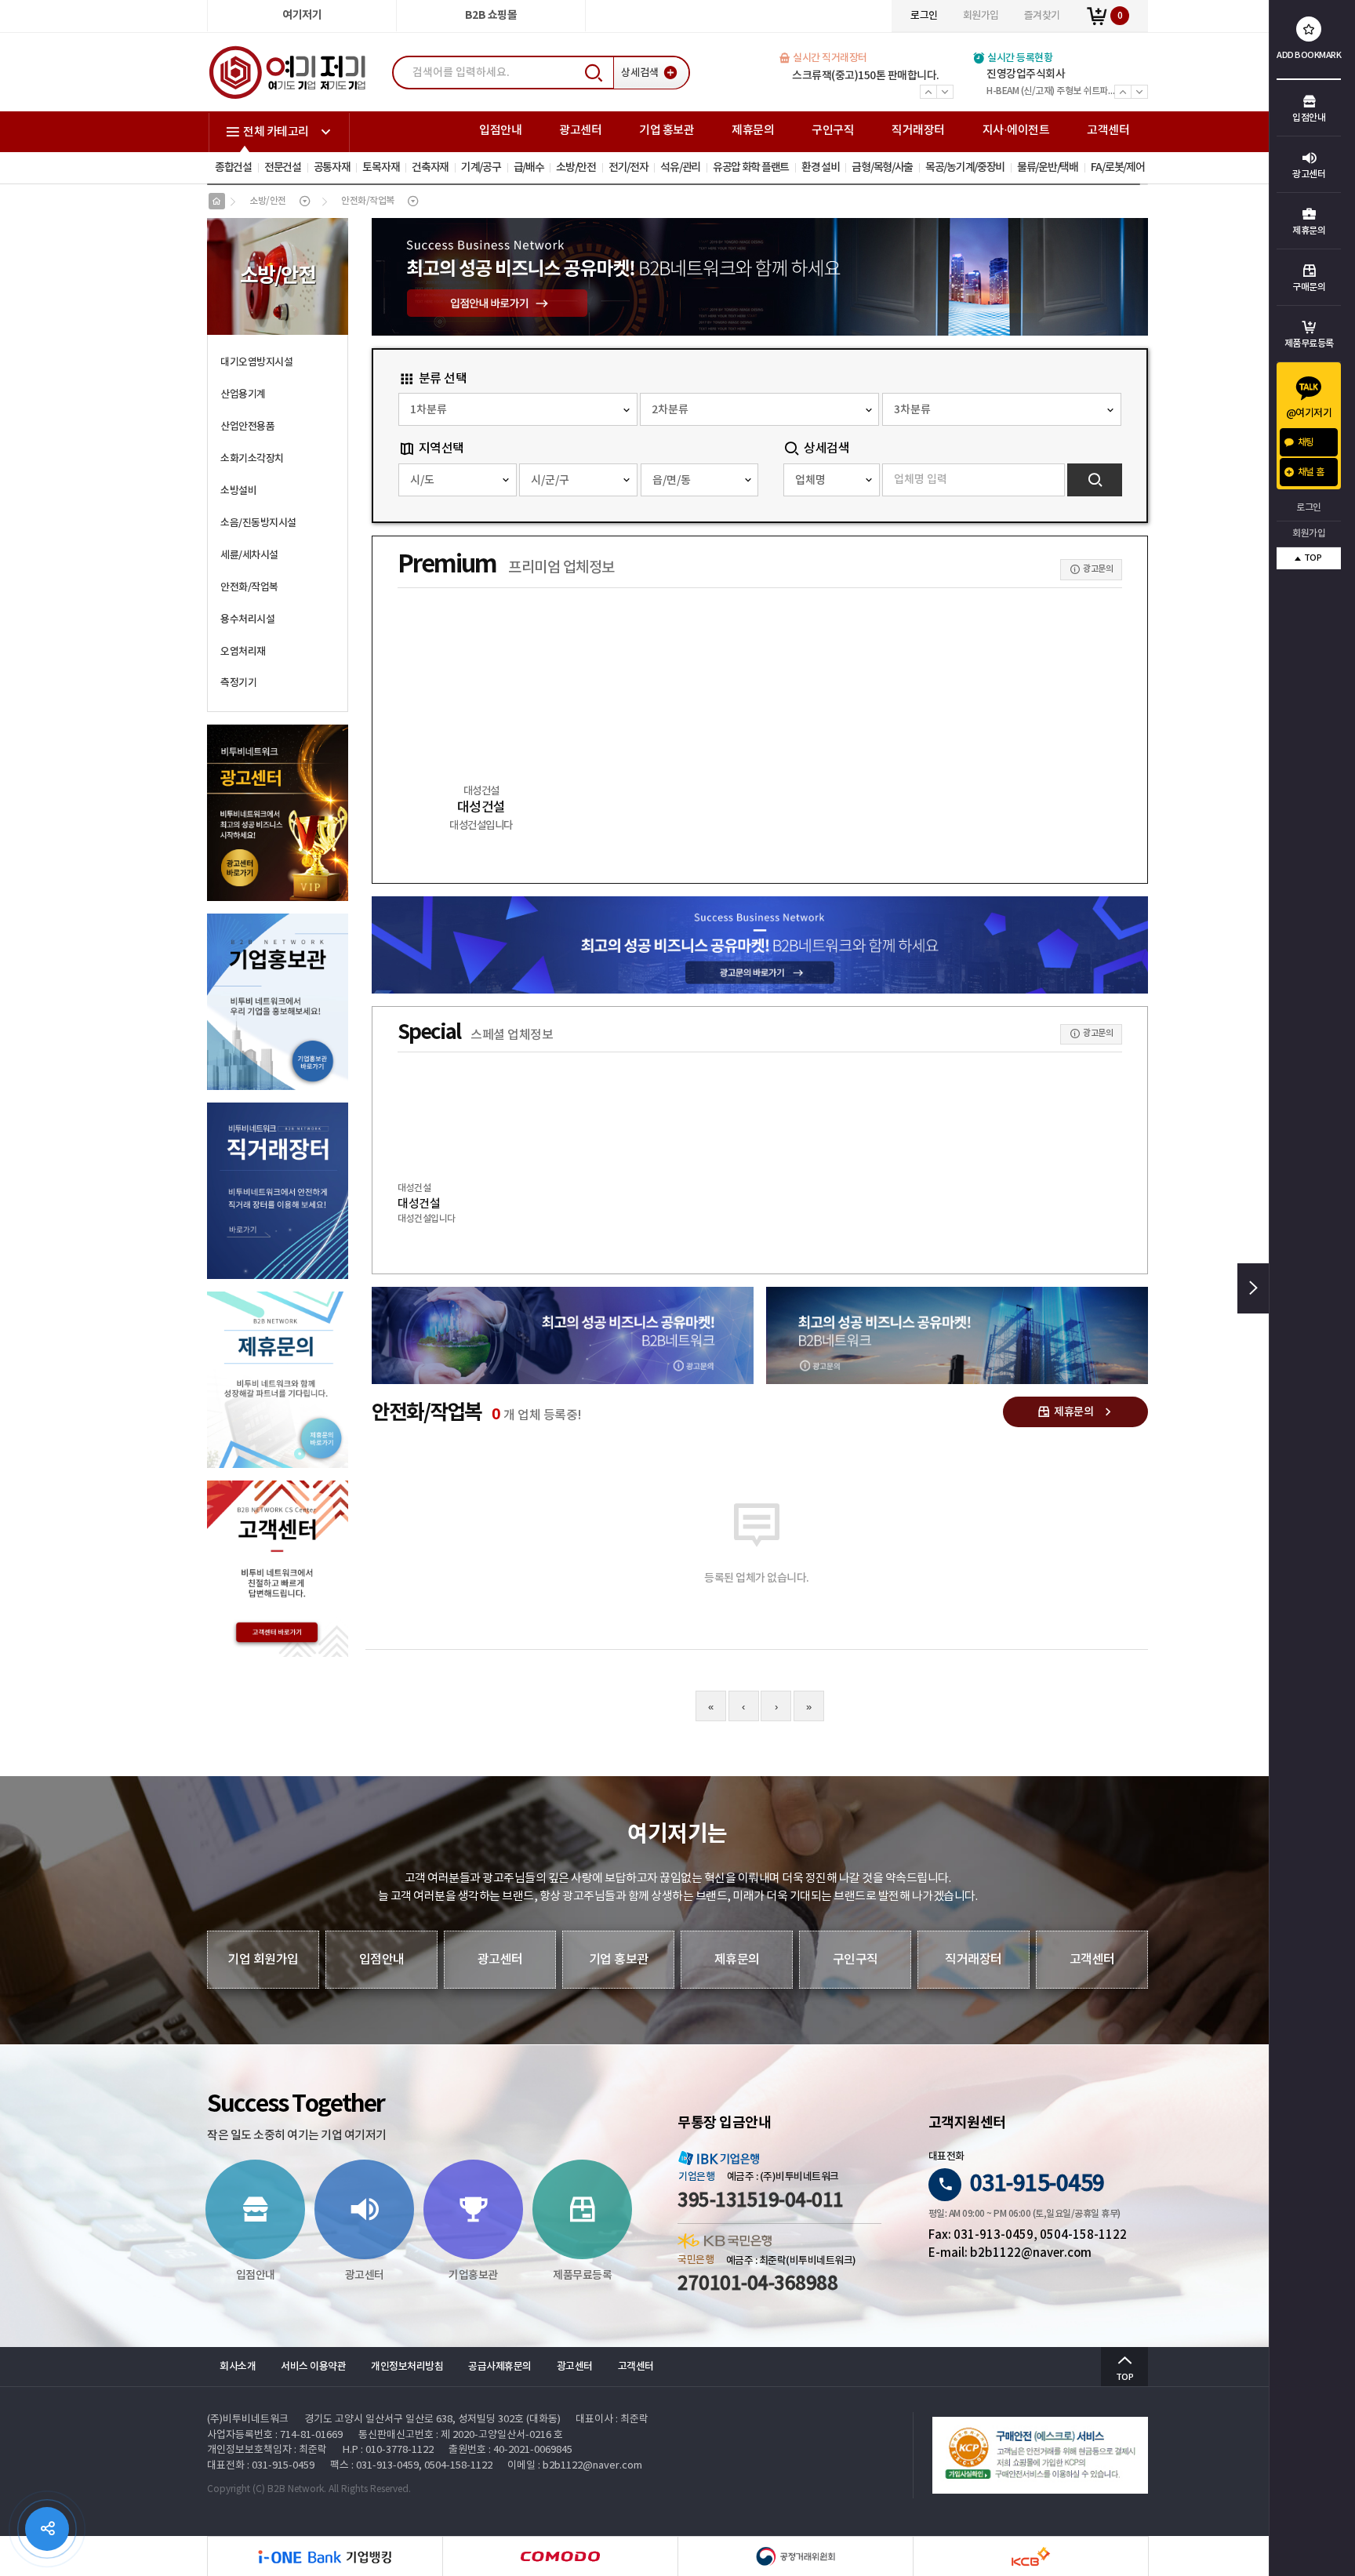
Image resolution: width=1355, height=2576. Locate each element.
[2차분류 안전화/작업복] (759, 409)
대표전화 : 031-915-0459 (261, 2466)
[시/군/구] (578, 480)
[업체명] (831, 480)
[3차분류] (1002, 409)
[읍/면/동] (700, 480)
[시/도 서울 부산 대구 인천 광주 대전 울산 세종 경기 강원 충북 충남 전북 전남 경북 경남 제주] (458, 480)
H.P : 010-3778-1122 (388, 2450)
